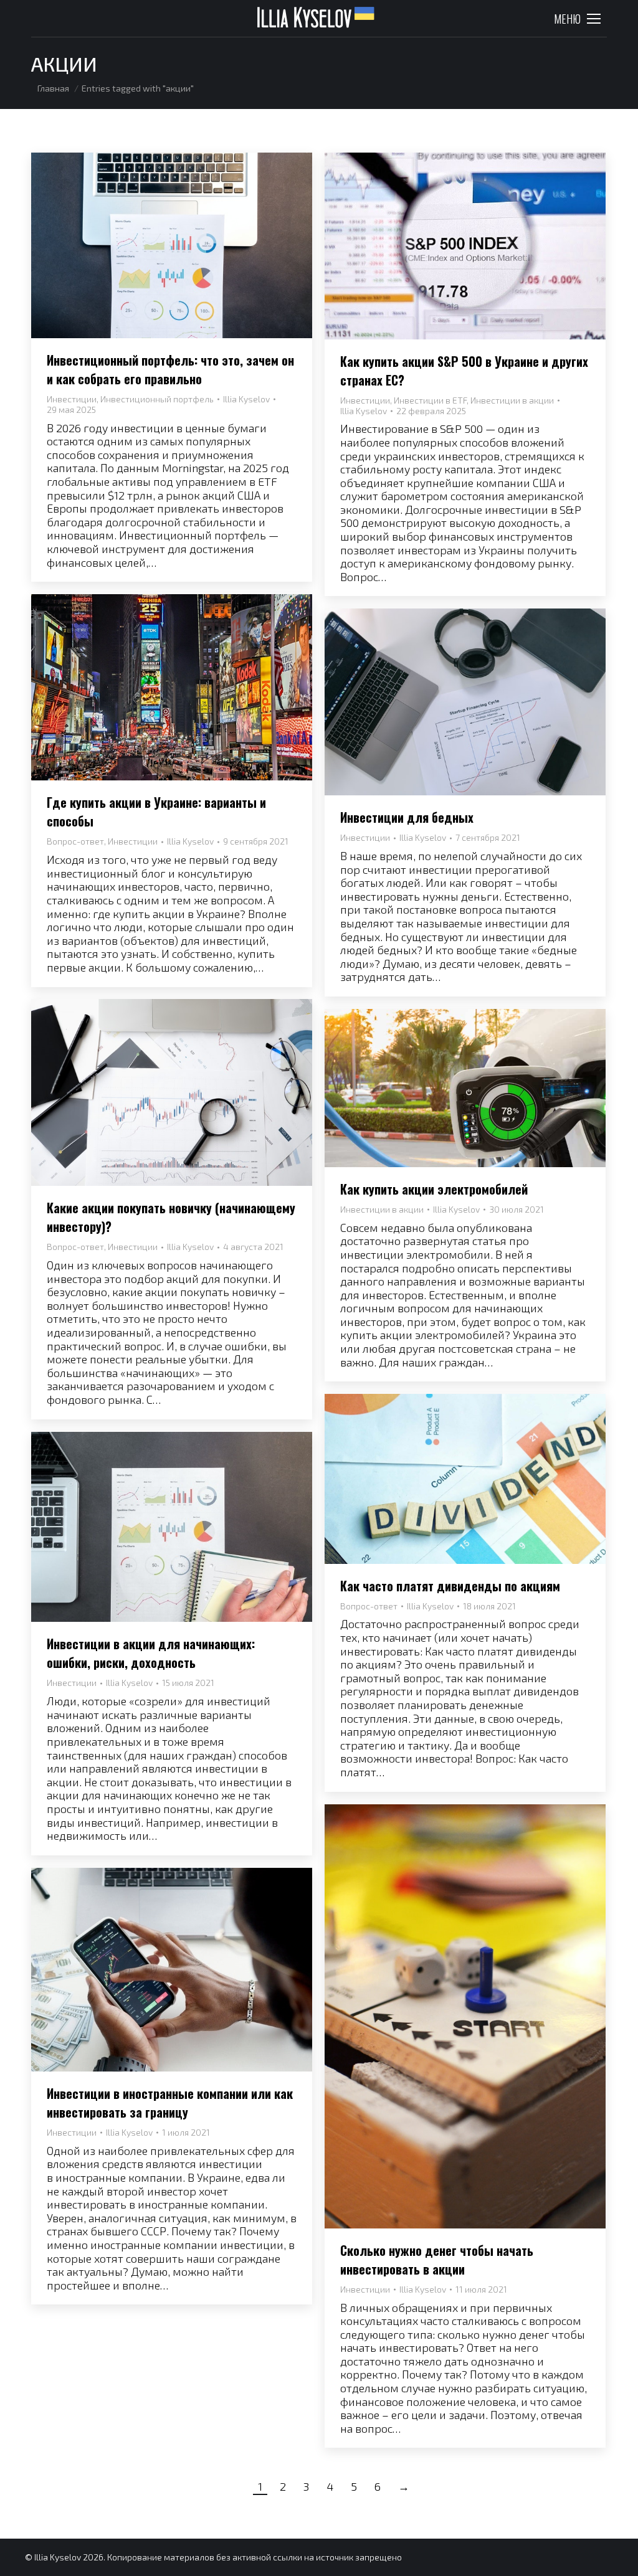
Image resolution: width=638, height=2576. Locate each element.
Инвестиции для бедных (407, 817)
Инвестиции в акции (512, 400)
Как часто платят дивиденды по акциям (450, 1586)
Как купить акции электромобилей (434, 1189)
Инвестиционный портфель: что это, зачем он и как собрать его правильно (170, 369)
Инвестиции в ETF (430, 400)
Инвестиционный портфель (157, 399)
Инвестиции (72, 399)
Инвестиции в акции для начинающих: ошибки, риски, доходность (151, 1653)
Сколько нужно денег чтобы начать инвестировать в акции (437, 2260)
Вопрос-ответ (75, 841)
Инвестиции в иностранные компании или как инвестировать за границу (170, 2103)
